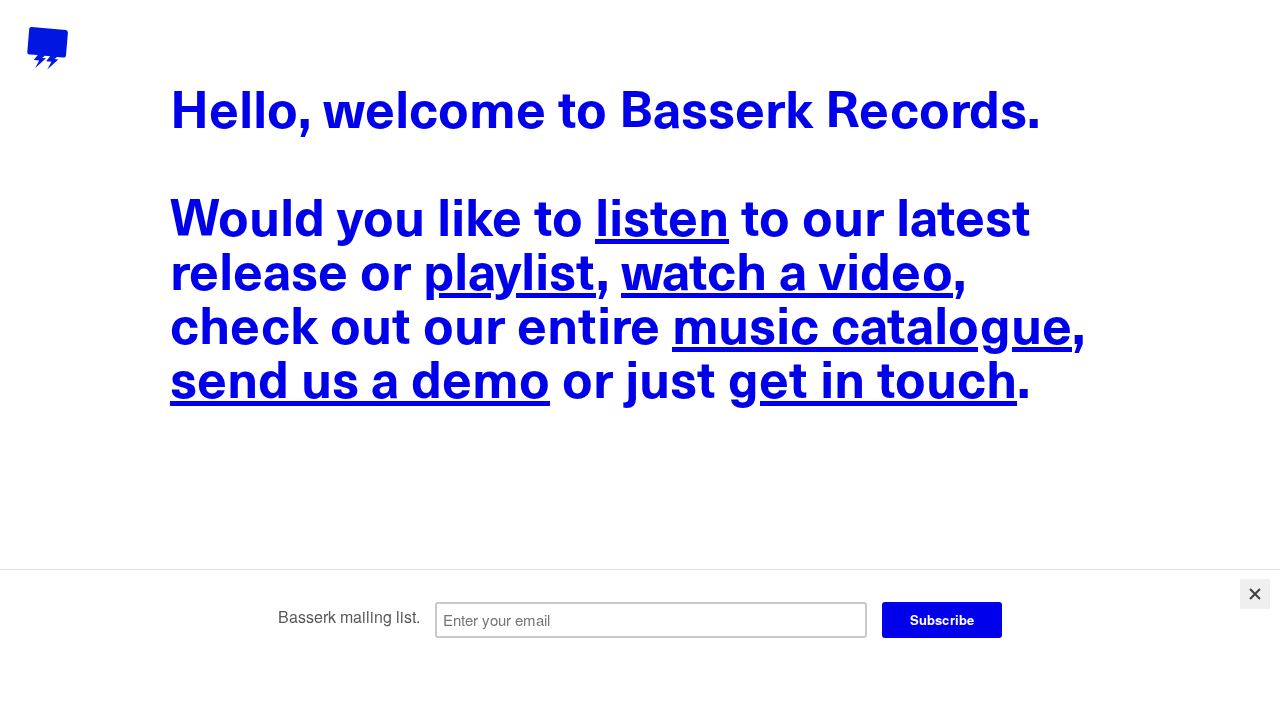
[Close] (1255, 594)
